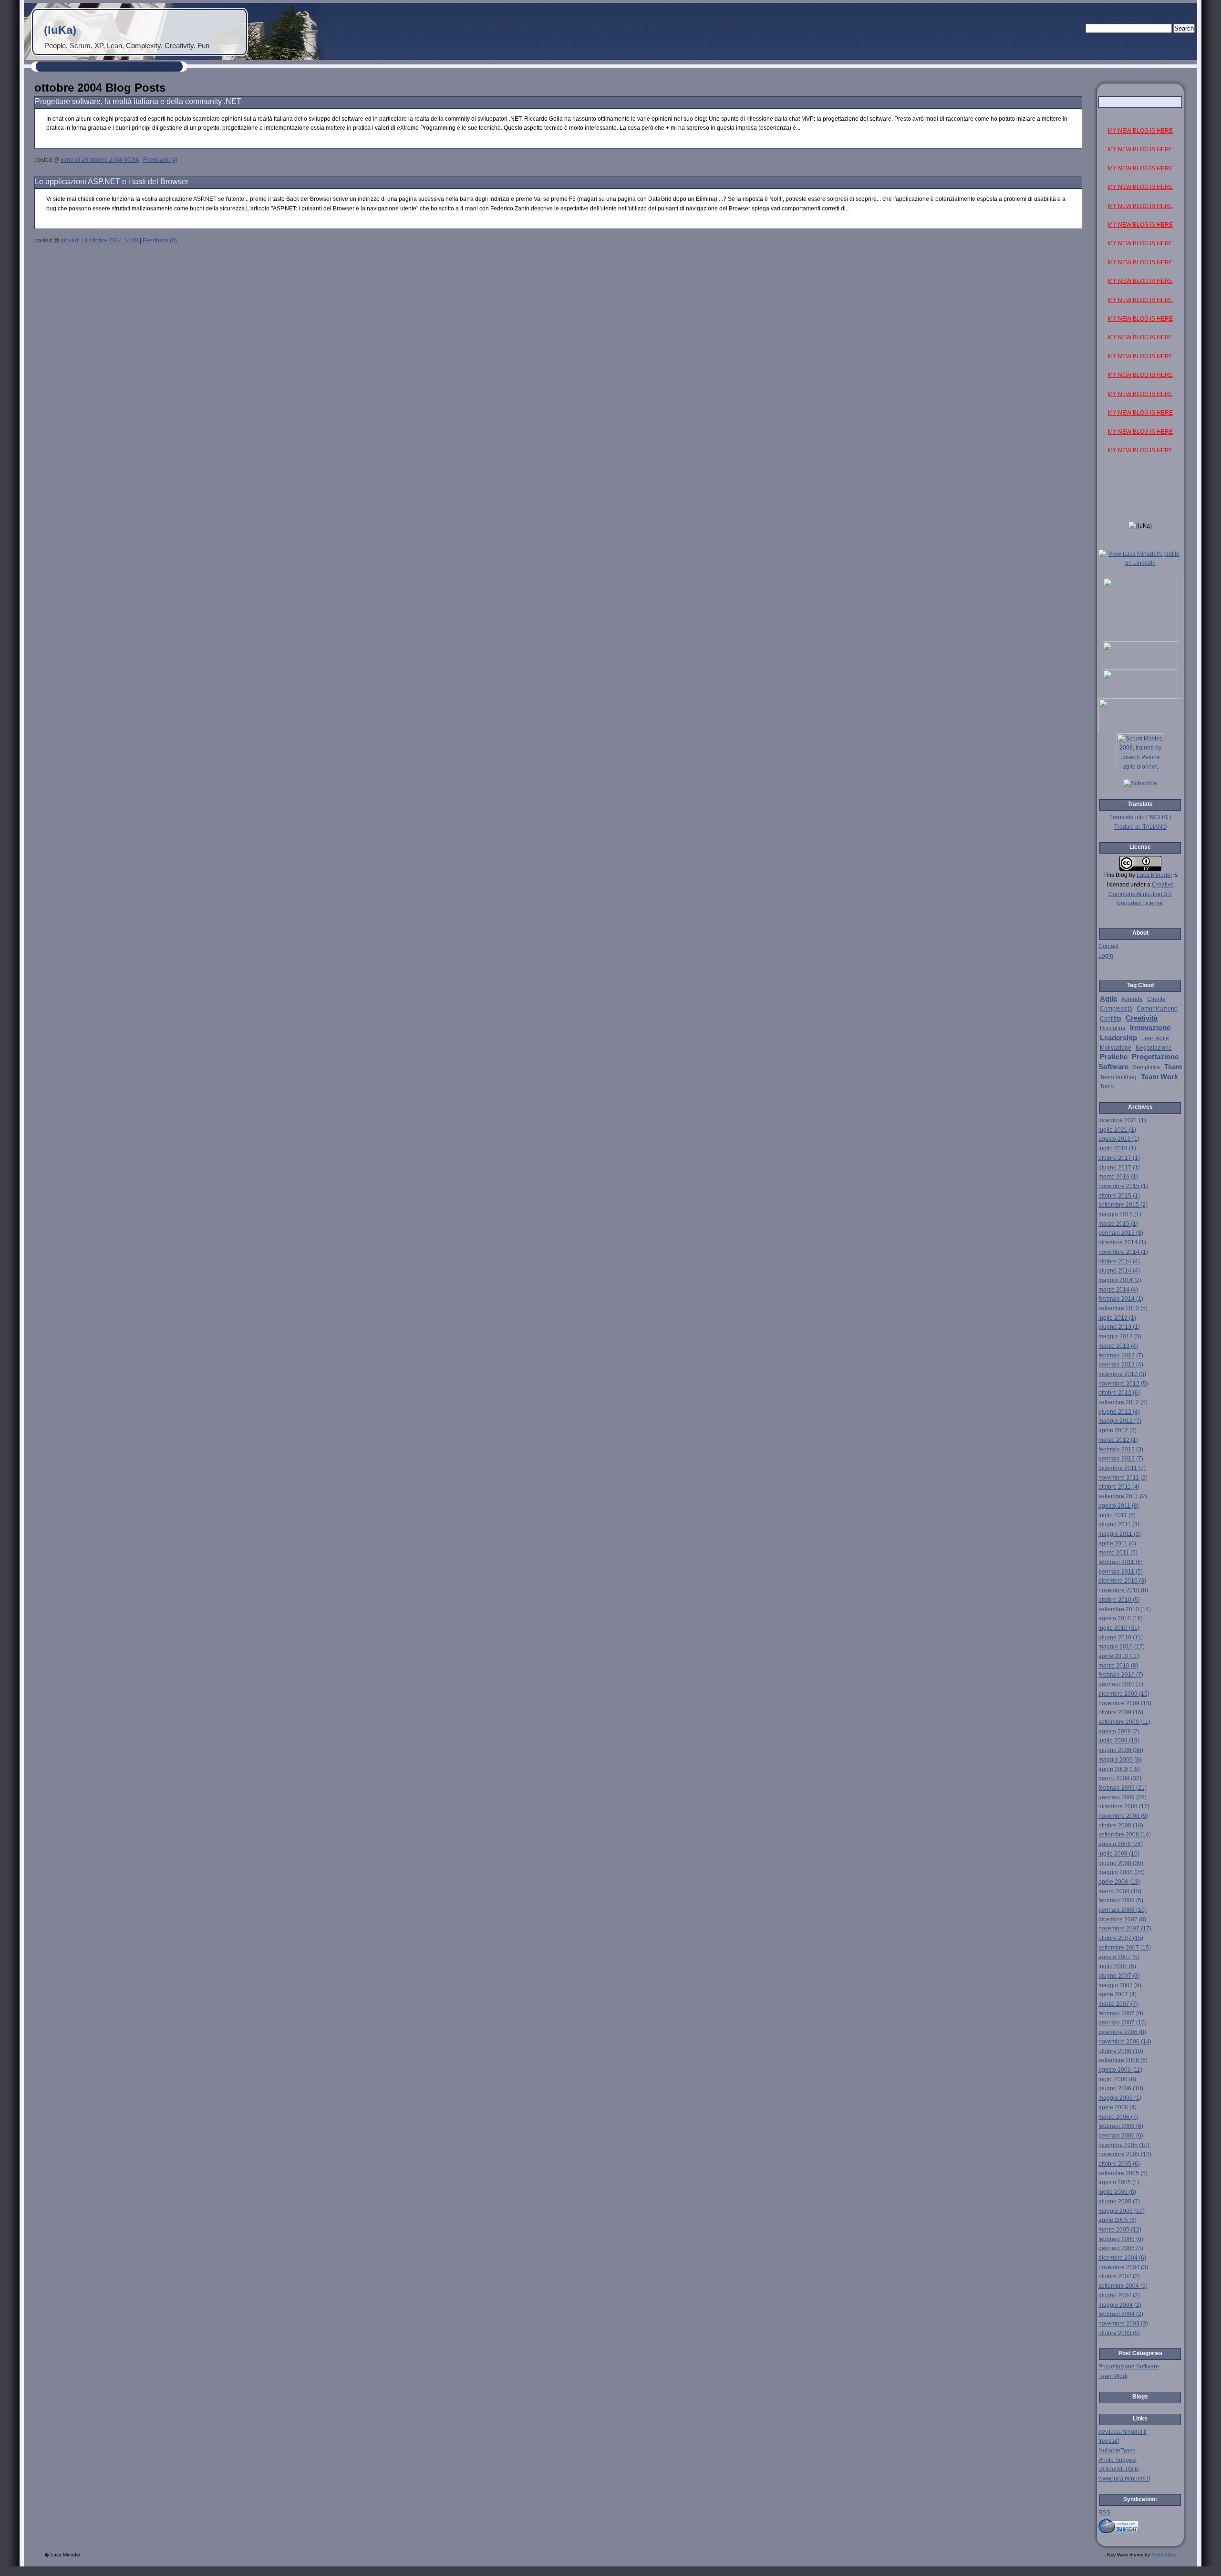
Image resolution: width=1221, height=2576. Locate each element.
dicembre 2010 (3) (1122, 1581)
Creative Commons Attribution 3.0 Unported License (1141, 894)
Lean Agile (1155, 1038)
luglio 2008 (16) (1119, 1854)
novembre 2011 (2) (1123, 1478)
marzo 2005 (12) (1120, 2230)
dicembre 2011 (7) (1122, 1468)
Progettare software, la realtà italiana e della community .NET (138, 101)
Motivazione (1116, 1048)
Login (1106, 956)
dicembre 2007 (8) (1122, 1919)
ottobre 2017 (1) (1119, 1158)
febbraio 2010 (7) (1121, 1675)
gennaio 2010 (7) (1121, 1684)
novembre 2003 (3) (1123, 2324)
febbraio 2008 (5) (1121, 1900)
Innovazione (1150, 1028)
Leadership (1118, 1038)
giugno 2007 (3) (1119, 1976)
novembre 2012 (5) (1123, 1384)
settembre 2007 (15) (1125, 1948)
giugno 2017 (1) (1119, 1168)
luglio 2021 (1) (1117, 1130)
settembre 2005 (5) (1123, 2173)
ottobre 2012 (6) (1119, 1393)
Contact (1108, 946)
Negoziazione (1154, 1048)
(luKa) (60, 30)
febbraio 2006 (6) (1121, 2126)
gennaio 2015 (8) (1121, 1233)
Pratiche (1114, 1057)
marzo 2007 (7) (1118, 2004)
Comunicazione (1157, 1009)
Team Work (1159, 1077)
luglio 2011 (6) (1117, 1515)
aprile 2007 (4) (1118, 1994)
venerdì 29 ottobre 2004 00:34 (100, 160)
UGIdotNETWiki (1119, 2469)
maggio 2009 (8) (1120, 1760)
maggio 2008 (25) (1122, 1872)
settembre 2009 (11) (1124, 1722)
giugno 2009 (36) (1121, 1750)
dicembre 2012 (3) (1122, 1374)
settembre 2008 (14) (1125, 1835)
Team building (1118, 1077)
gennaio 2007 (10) (1123, 2023)
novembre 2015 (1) (1123, 1186)
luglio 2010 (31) (1119, 1628)
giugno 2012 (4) (1119, 1412)
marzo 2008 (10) (1120, 1891)
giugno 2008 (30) (1121, 1863)
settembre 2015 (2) (1123, 1205)
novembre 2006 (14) (1125, 2042)
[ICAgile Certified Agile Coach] (1140, 668)
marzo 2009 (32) (1120, 1778)
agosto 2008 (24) (1121, 1844)
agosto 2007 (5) (1119, 1957)
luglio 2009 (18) (1119, 1741)
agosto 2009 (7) (1119, 1731)
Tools (1107, 1086)
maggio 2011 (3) (1120, 1534)
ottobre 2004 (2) (1119, 2276)
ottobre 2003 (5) (1119, 2333)
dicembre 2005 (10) (1124, 2145)
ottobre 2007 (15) (1121, 1938)
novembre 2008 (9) (1123, 1816)
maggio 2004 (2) (1120, 2305)
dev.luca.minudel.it (1123, 2432)
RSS (1104, 2513)
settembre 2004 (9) (1123, 2286)
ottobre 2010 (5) (1119, 1600)
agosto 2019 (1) (1119, 1139)
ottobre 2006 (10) (1121, 2051)
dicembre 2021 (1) (1122, 1120)
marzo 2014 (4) (1118, 1290)
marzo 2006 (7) (1118, 2117)
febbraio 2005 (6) (1121, 2239)
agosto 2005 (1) (1119, 2182)
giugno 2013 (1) (1119, 1327)
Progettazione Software (1129, 2367)
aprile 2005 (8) (1118, 2220)
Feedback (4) (160, 160)
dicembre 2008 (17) (1124, 1806)
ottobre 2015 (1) (1119, 1196)
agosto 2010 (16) (1121, 1618)
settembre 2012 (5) (1123, 1402)
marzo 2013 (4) (1118, 1346)
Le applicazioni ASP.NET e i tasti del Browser (112, 182)
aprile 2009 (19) (1119, 1769)
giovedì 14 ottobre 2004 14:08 (99, 240)
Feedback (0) (160, 240)
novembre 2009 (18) (1125, 1703)
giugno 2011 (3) (1119, 1524)
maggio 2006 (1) (1120, 2098)
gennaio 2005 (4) (1121, 2248)
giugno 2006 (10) (1121, 2088)
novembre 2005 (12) (1125, 2154)
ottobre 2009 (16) (1121, 1712)
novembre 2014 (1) (1123, 1252)
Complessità (1116, 1009)
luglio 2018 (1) (1117, 1148)
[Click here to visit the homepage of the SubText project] (1140, 2525)
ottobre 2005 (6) (1119, 2164)
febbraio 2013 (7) (1121, 1356)
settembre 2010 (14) (1125, 1609)
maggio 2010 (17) (1122, 1647)
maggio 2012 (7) (1120, 1421)
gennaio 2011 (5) (1121, 1572)
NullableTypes (1117, 2451)
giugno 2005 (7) (1119, 2201)
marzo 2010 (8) (1118, 1666)
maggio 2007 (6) (1120, 1985)
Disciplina (1113, 1028)
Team (1173, 1067)
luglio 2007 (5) (1117, 1966)
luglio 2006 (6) (1117, 2079)
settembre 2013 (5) (1123, 1308)
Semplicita (1146, 1067)
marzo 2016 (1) (1118, 1177)
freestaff (1109, 2441)
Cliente (1156, 999)
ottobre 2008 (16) (1121, 1825)
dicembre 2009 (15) (1124, 1694)
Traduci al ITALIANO (1140, 827)
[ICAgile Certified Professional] (1140, 697)
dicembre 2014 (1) (1122, 1242)
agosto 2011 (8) (1119, 1506)
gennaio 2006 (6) (1121, 2136)
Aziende (1132, 999)
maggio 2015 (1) (1120, 1214)
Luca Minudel (1154, 875)
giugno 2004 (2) (1119, 2295)
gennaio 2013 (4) (1121, 1365)
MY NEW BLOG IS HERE (1140, 131)
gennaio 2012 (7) (1121, 1459)
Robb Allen (1163, 2555)
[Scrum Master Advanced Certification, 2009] (1141, 731)
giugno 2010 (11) (1121, 1637)
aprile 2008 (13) (1119, 1882)
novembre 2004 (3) (1123, 2267)
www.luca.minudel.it (1124, 2479)
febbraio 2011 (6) (1121, 1562)
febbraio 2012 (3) (1121, 1450)
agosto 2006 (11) (1120, 2070)
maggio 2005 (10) (1122, 2211)
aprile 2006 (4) (1118, 2107)
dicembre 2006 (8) (1122, 2032)
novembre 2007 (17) (1125, 1929)
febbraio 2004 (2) (1121, 2314)
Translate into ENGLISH (1140, 817)
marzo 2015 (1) (1118, 1224)
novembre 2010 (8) (1123, 1590)
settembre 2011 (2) (1123, 1496)
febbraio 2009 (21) (1123, 1788)
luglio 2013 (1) (1117, 1318)
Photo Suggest (1118, 2460)
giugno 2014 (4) (1119, 1271)
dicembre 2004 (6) (1122, 2258)
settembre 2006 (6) (1123, 2060)
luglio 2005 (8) (1117, 2192)
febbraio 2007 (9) (1121, 2013)
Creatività (1142, 1018)
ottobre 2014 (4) (1119, 1262)
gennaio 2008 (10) (1123, 1910)
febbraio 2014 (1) (1121, 1299)
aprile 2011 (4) (1117, 1544)
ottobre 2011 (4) (1119, 1487)
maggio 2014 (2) (1120, 1280)
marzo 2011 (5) (1118, 1553)
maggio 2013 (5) (1120, 1336)
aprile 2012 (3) (1118, 1430)
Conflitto (1111, 1019)
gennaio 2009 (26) (1123, 1797)
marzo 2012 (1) (1118, 1440)
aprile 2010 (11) (1119, 1656)
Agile (1108, 999)
